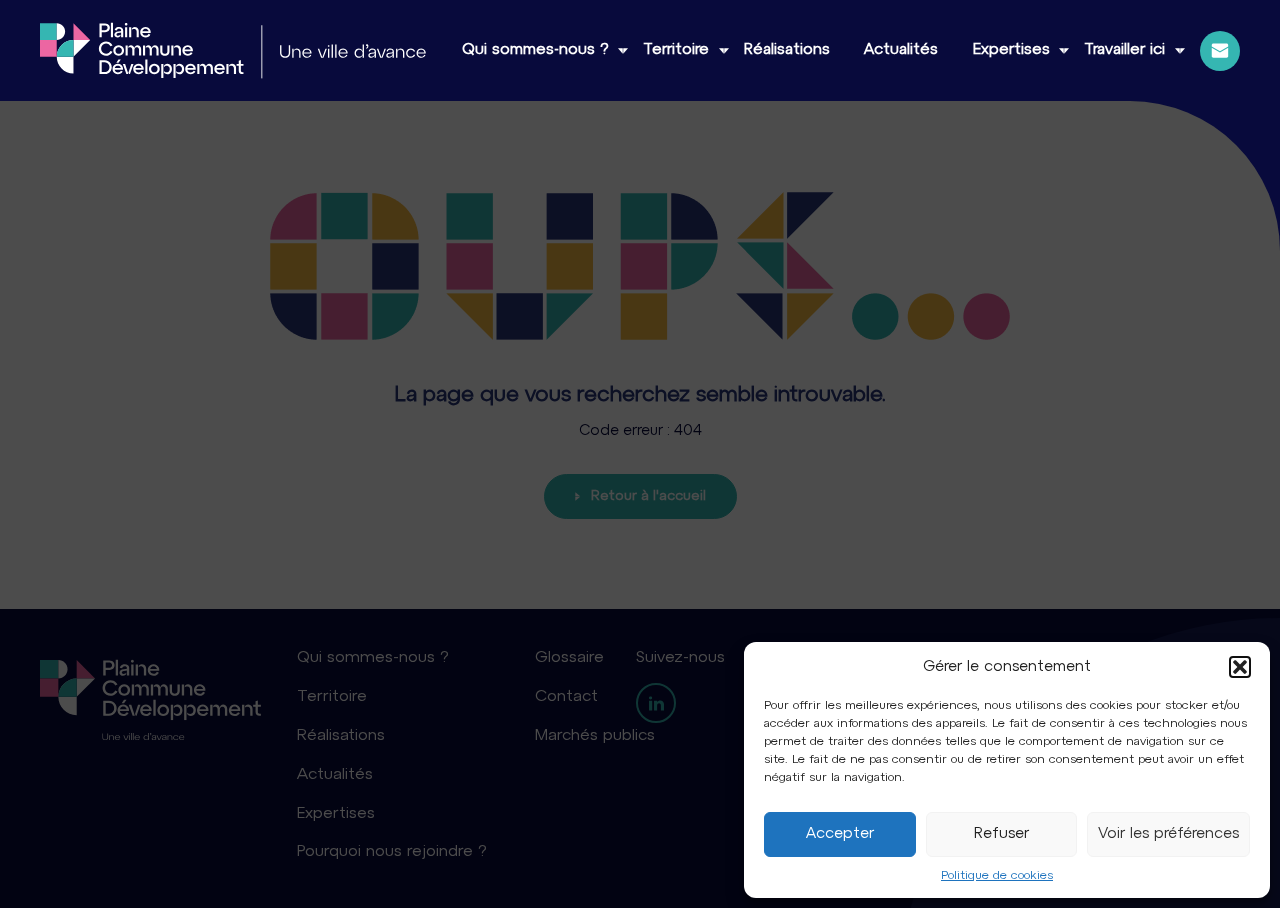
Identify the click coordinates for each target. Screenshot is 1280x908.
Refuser (1001, 834)
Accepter (840, 834)
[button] (1240, 667)
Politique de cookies (997, 876)
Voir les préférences (1168, 834)
